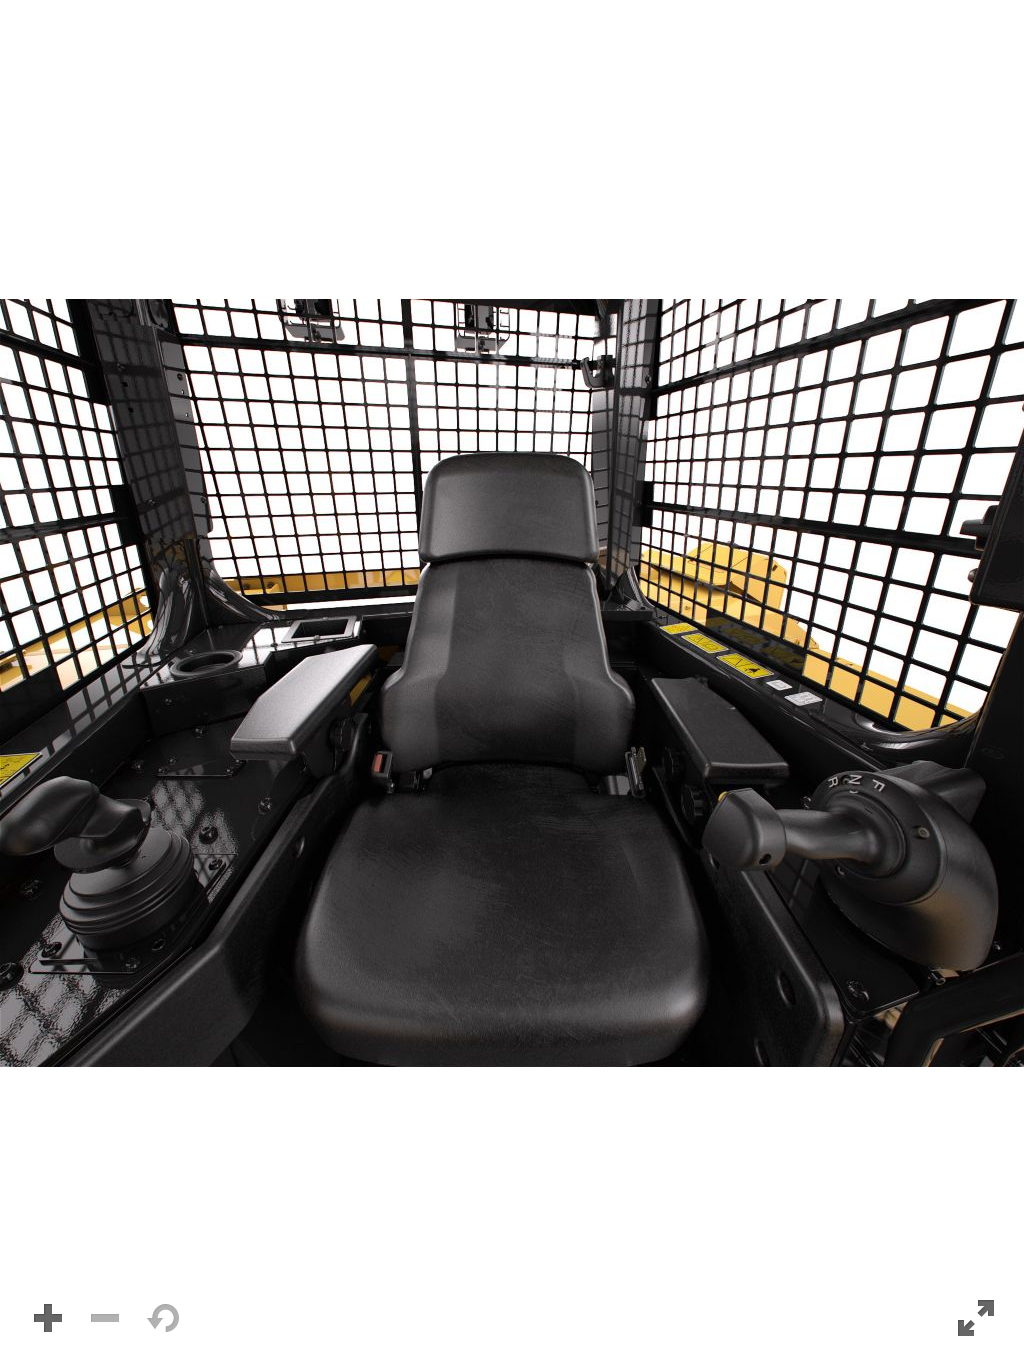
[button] (512, 683)
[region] (512, 683)
